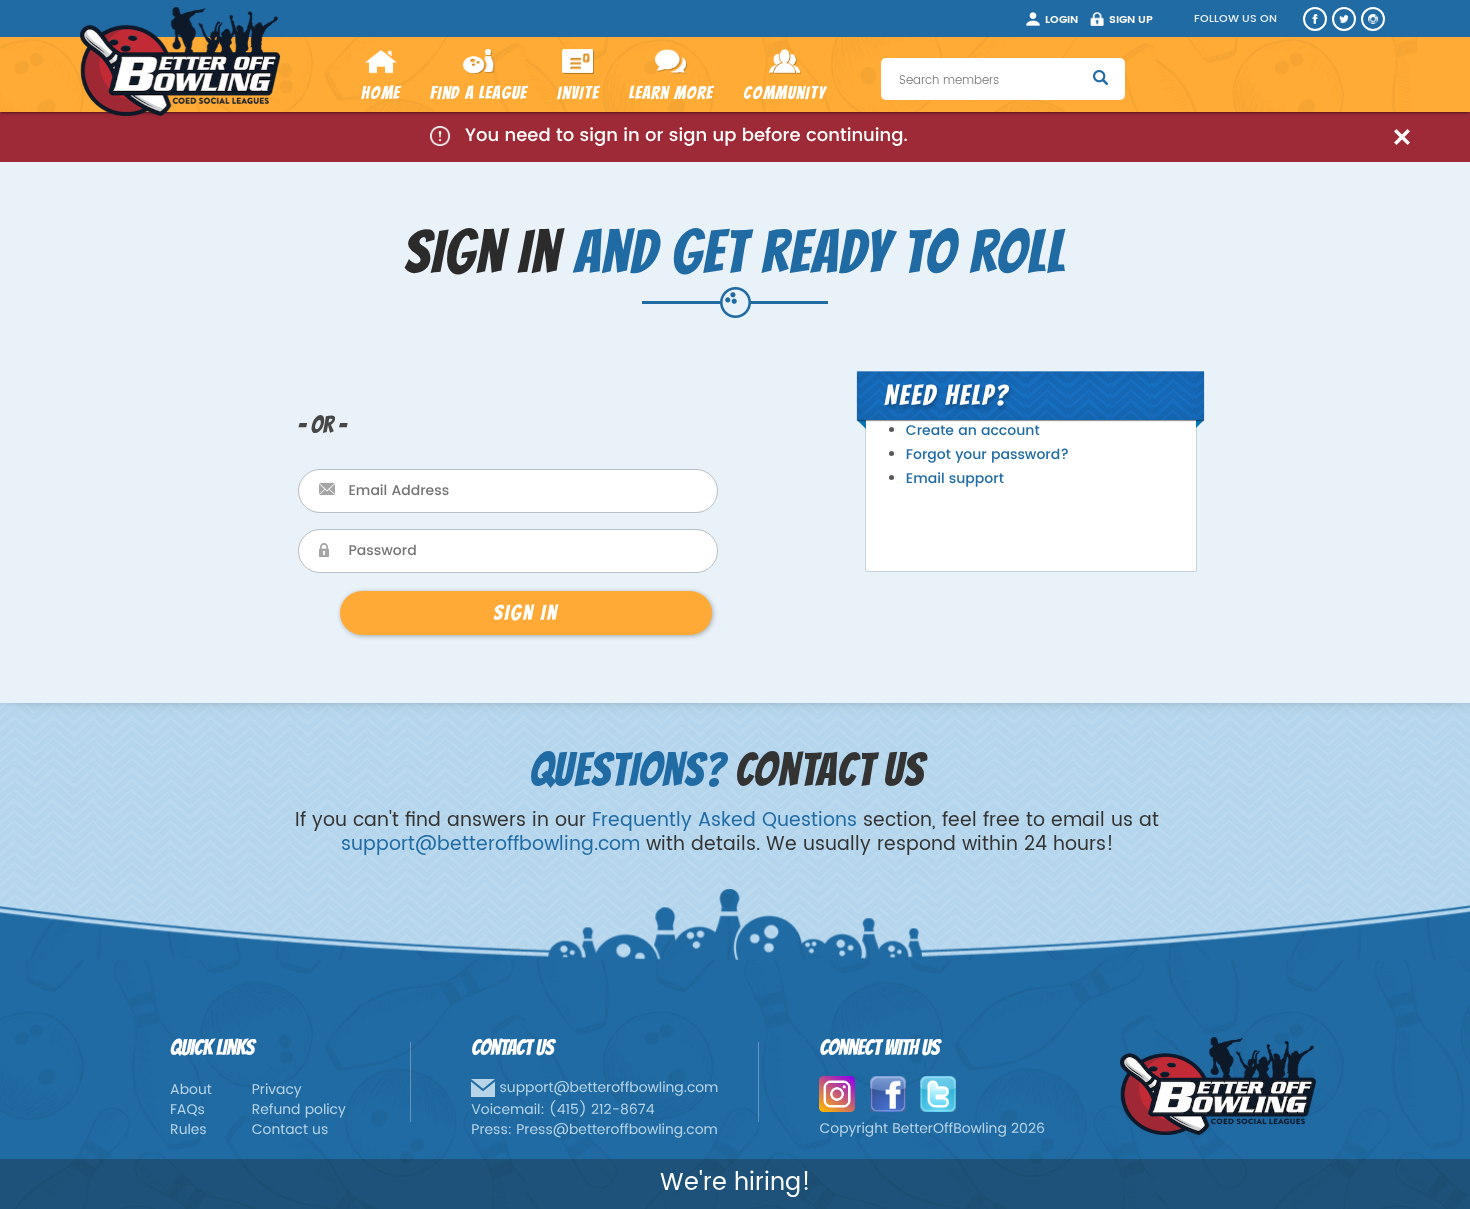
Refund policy (299, 1110)
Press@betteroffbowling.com (617, 1130)
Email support (955, 479)
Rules (188, 1130)
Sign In (525, 612)
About (191, 1090)
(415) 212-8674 (602, 1110)
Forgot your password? (987, 455)
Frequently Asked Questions (724, 820)
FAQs (187, 1110)
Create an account (973, 431)
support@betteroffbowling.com (490, 844)
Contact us (290, 1130)
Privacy (277, 1090)
